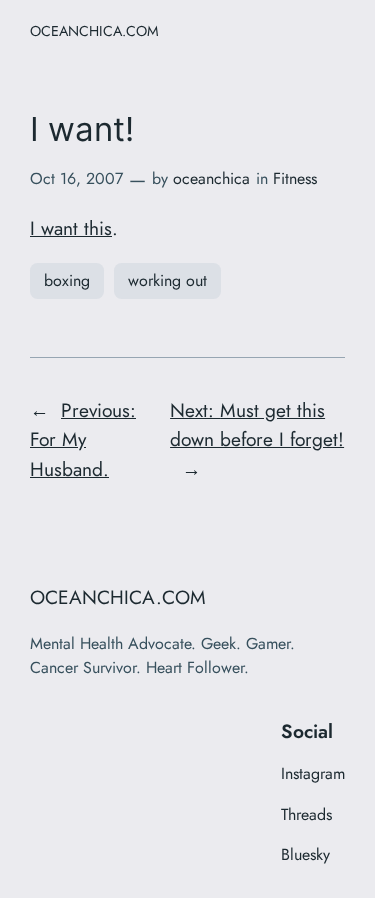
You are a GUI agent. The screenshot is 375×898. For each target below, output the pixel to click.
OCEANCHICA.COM (94, 31)
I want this (71, 228)
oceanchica (211, 178)
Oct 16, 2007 (76, 178)
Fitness (295, 178)
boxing (67, 280)
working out (167, 280)
